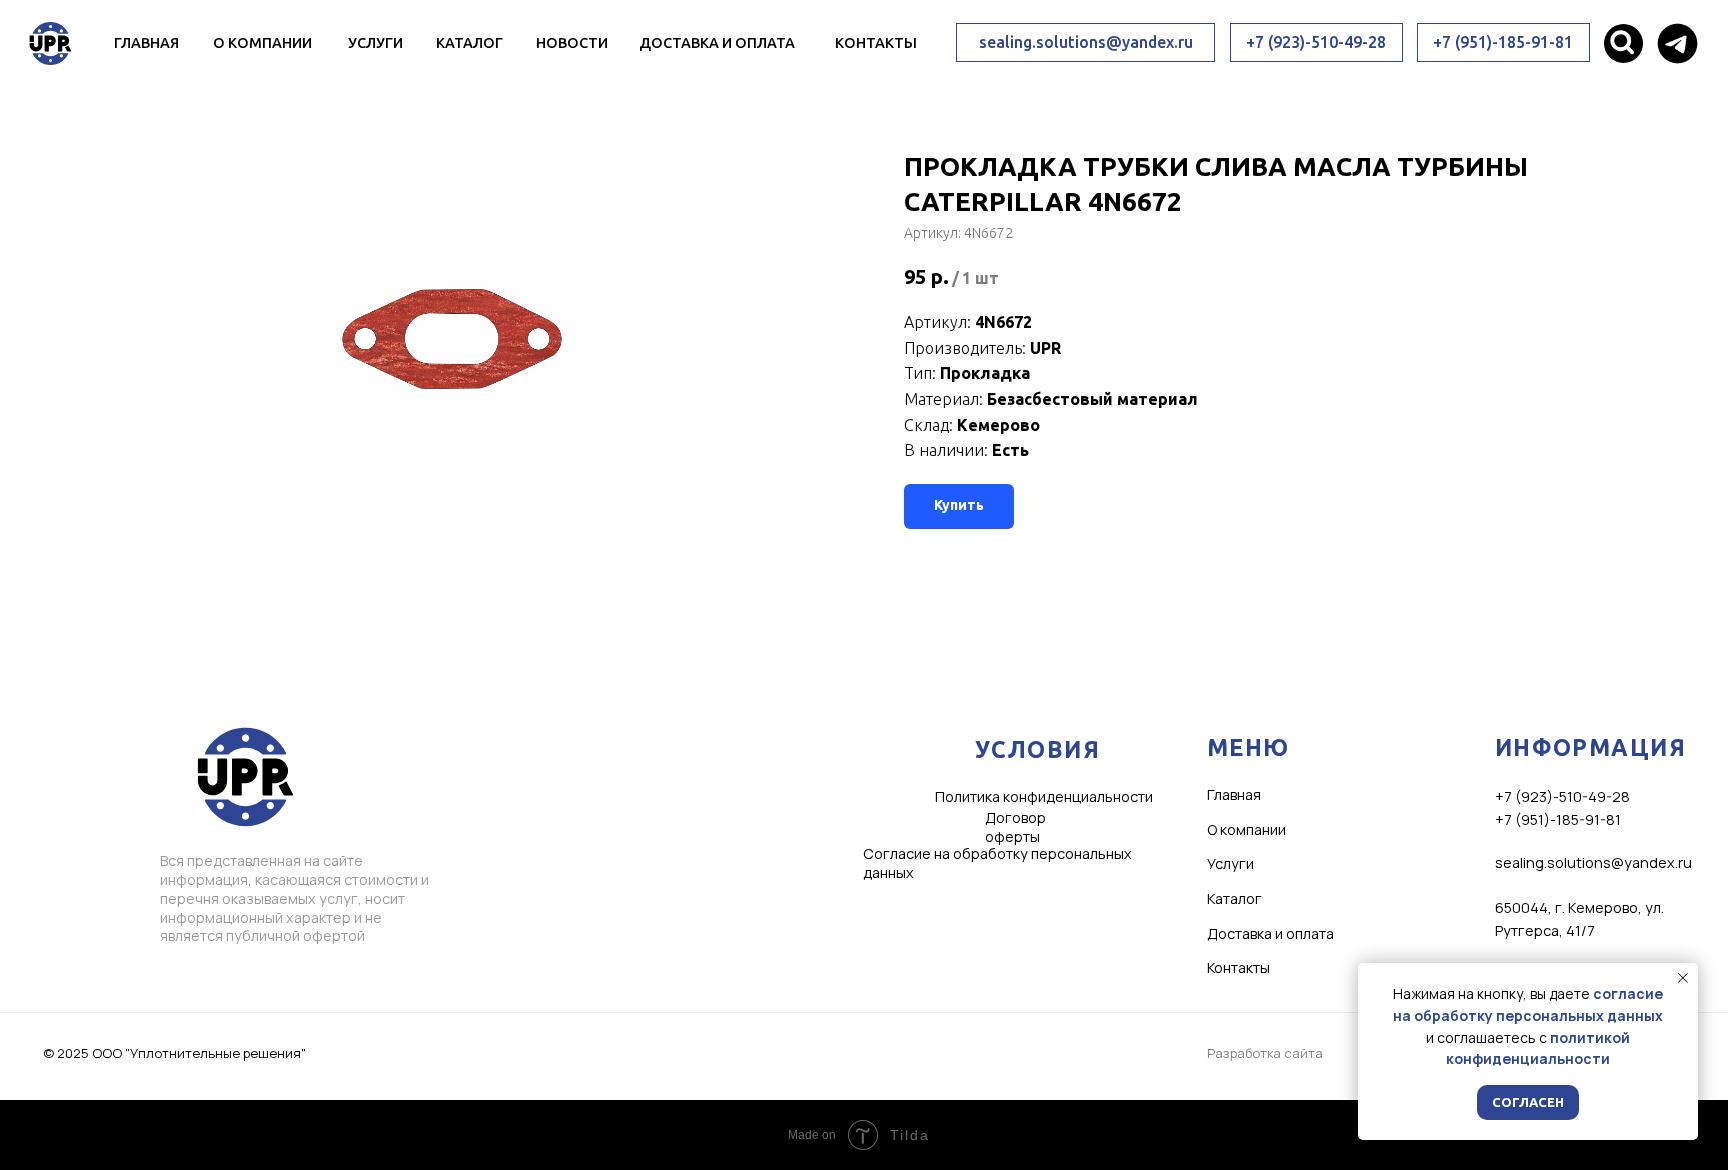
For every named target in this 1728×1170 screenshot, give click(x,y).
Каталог (469, 43)
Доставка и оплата (717, 43)
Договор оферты (1015, 827)
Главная (146, 43)
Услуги (375, 43)
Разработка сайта (1265, 1053)
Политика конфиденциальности (1044, 796)
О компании (262, 43)
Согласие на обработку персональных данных (997, 863)
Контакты (876, 43)
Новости (572, 43)
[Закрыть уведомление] (1683, 978)
